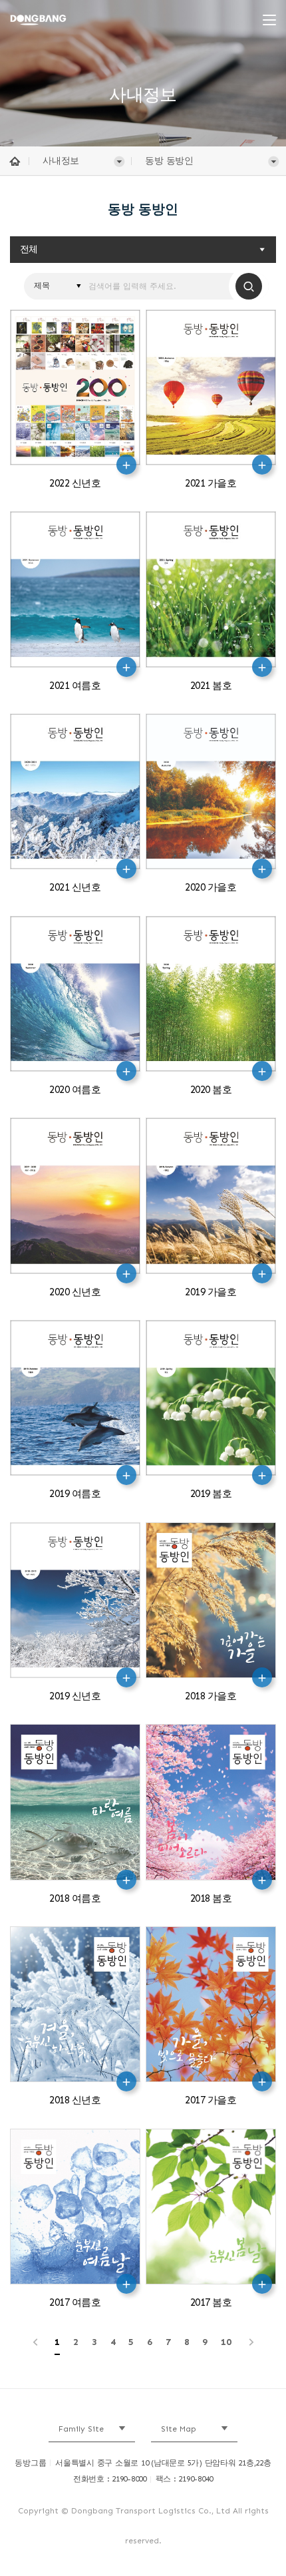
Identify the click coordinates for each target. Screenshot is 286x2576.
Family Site (81, 2429)
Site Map (179, 2429)
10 (226, 2342)
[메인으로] (58, 20)
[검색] (249, 286)
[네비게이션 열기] (269, 20)
